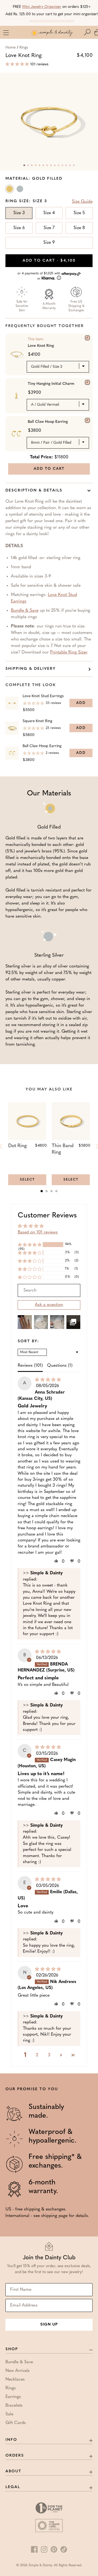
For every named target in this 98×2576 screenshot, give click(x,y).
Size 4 (49, 213)
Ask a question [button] (49, 1305)
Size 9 (49, 243)
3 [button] (49, 2055)
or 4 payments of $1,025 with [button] (39, 276)
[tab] (42, 1191)
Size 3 (19, 213)
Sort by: (28, 1341)
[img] (48, 1380)
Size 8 (79, 228)
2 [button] (37, 2055)
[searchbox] (49, 1290)
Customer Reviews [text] (47, 1216)
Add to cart (49, 261)
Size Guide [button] (82, 202)
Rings (24, 48)
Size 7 (49, 228)
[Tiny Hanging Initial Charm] (87, 382)
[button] (88, 32)
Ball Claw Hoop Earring (48, 422)
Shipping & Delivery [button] (31, 669)
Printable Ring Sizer (69, 652)
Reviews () (30, 1366)
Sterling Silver (20, 190)
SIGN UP (49, 2325)
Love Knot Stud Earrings (43, 696)
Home (10, 48)
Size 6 (19, 228)
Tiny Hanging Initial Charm (51, 384)
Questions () (60, 1366)
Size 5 (79, 213)
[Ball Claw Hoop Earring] (87, 420)
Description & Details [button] (34, 491)
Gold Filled (10, 190)
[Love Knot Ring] (87, 338)
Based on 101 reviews (38, 1232)
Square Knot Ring (37, 721)
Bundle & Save (25, 611)
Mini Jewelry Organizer (42, 7)
